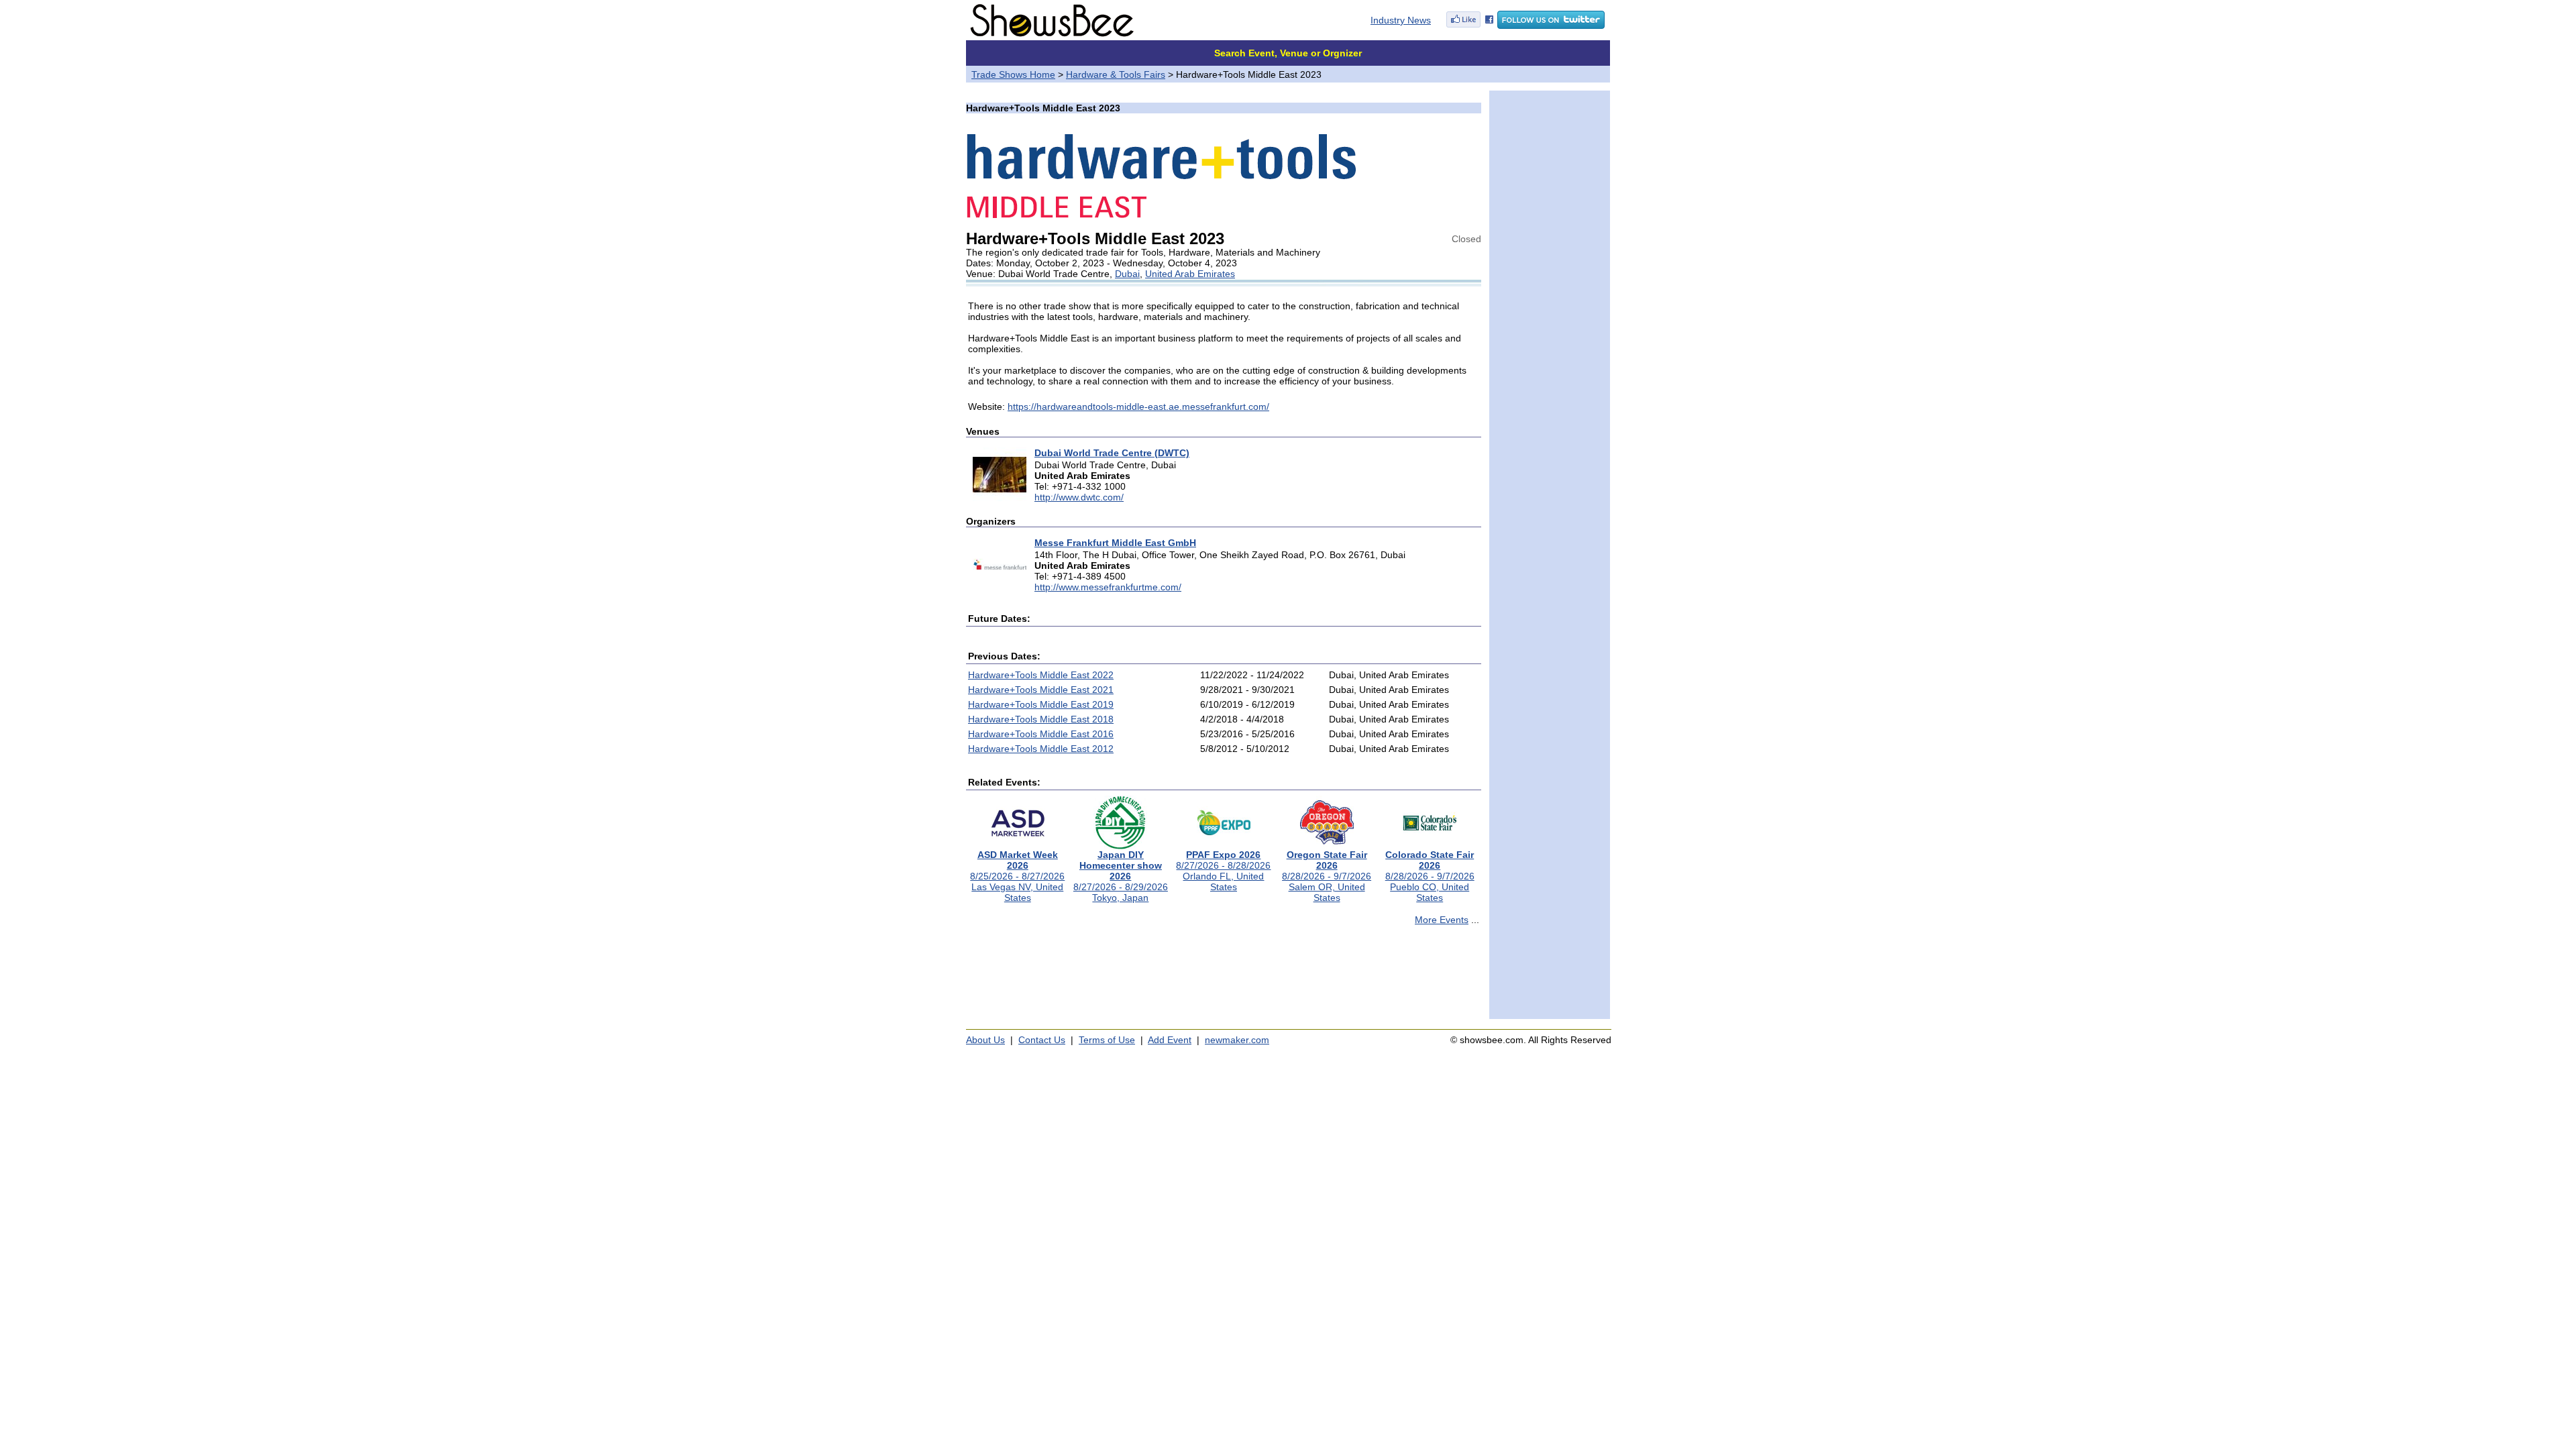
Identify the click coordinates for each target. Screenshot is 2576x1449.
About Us (985, 1040)
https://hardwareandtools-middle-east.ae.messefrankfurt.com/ (1138, 407)
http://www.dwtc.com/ (1079, 497)
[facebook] (1470, 25)
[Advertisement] (1224, 978)
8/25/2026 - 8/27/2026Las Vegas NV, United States (1017, 876)
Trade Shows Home (1013, 74)
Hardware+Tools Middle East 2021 (1041, 690)
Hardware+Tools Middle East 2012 (1041, 749)
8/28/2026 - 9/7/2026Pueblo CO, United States (1430, 876)
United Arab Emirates (1190, 274)
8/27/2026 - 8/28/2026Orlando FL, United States (1223, 871)
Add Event (1170, 1040)
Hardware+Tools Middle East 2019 (1041, 704)
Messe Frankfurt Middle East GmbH (1115, 543)
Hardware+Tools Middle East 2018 (1041, 719)
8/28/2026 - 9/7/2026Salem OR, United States (1327, 876)
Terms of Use (1107, 1040)
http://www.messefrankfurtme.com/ (1108, 587)
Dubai (1127, 274)
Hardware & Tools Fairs (1116, 74)
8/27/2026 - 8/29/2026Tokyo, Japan (1121, 876)
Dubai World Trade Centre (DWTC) (1112, 453)
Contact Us (1042, 1040)
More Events (1442, 920)
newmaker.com (1237, 1040)
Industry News (1401, 20)
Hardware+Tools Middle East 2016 (1041, 734)
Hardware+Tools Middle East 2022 (1041, 675)
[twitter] (1551, 25)
